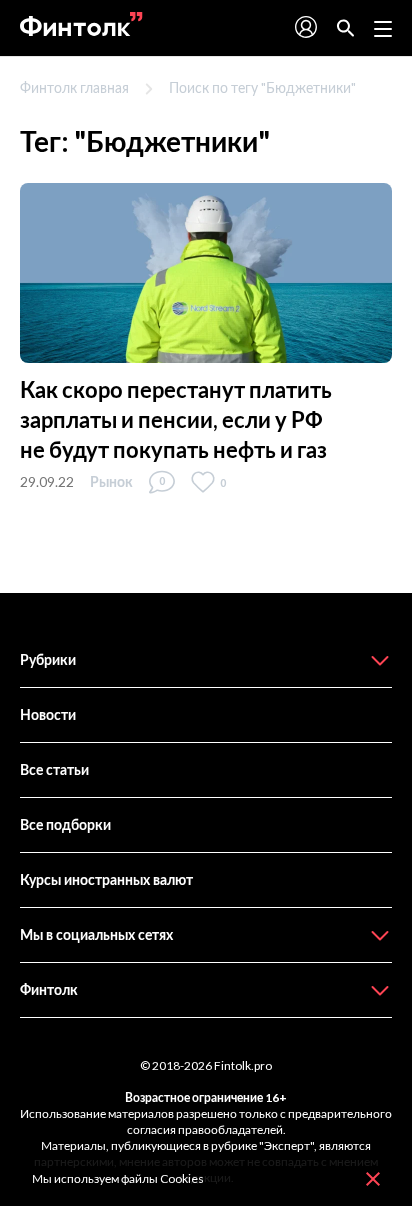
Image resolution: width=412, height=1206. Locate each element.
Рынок (111, 481)
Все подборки (65, 824)
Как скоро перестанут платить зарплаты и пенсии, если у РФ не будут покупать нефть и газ (176, 419)
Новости (48, 714)
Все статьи (54, 769)
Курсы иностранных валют (106, 879)
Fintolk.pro (243, 1065)
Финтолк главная (74, 87)
